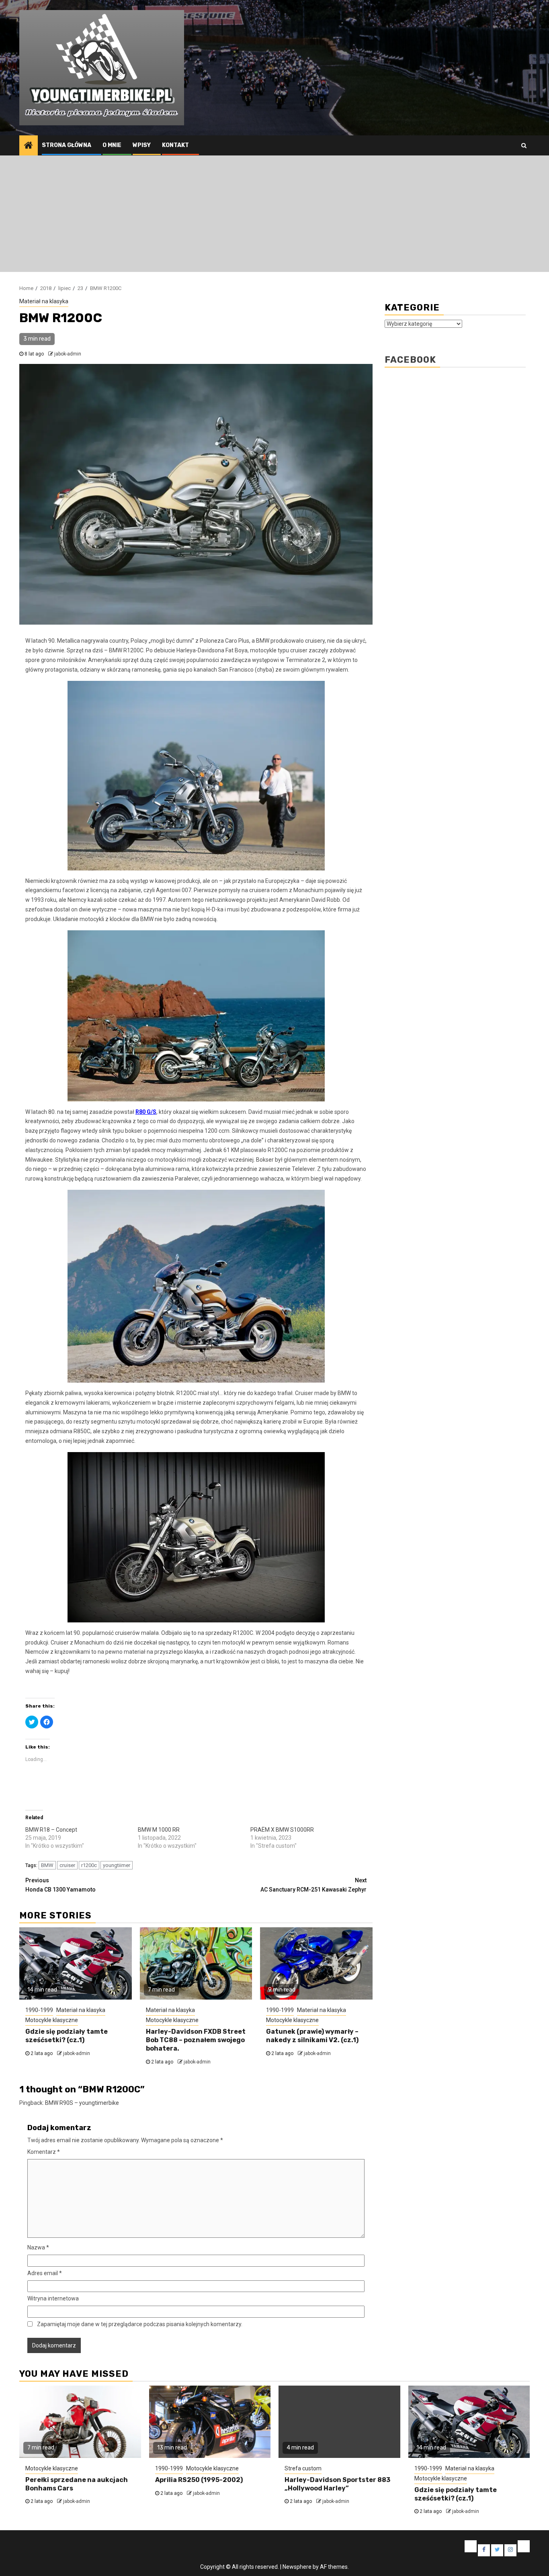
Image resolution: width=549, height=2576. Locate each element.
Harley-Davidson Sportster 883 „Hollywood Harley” (337, 2484)
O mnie (112, 145)
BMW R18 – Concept (51, 1830)
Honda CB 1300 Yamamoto (60, 1885)
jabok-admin (68, 354)
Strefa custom (303, 2468)
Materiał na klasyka (44, 301)
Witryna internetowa (53, 2298)
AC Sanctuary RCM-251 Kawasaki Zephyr (313, 1885)
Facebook (410, 360)
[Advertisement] (274, 216)
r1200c (89, 1865)
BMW (47, 1865)
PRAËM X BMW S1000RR (282, 1830)
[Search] (524, 145)
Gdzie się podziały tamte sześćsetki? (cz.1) (67, 2036)
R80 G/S (146, 1112)
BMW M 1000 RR (159, 1830)
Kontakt (175, 145)
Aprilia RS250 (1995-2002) (199, 2480)
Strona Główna (67, 145)
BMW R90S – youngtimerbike (82, 2103)
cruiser (67, 1865)
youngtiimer (117, 1865)
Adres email (45, 2273)
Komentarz (44, 2152)
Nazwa (38, 2247)
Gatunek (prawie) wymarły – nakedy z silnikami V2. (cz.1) (312, 2036)
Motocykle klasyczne (52, 2020)
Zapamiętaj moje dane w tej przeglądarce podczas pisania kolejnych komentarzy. (140, 2324)
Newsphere (297, 2567)
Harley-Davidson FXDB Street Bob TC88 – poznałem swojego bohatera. (196, 2040)
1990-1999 (39, 2010)
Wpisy (142, 145)
